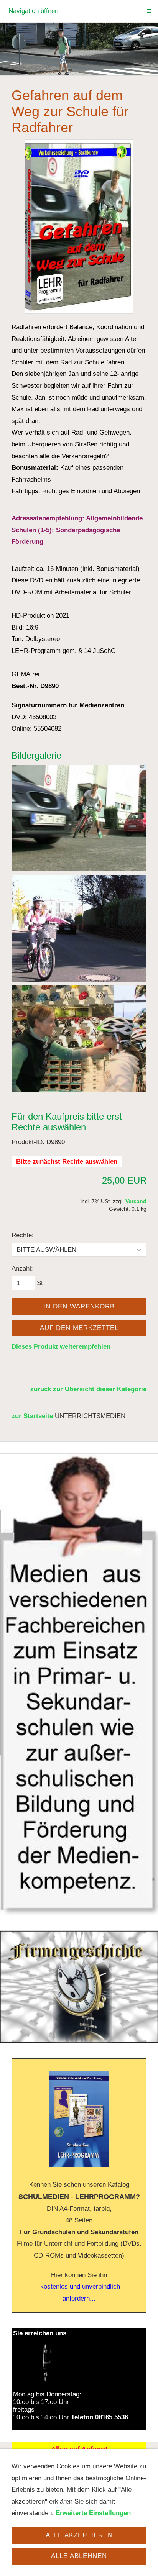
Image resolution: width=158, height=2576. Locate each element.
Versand (136, 1201)
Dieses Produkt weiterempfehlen (61, 1347)
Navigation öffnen (33, 11)
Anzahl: (22, 1268)
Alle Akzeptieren (79, 2535)
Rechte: (23, 1235)
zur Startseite (32, 1416)
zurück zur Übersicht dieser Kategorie (88, 1389)
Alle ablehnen (79, 2556)
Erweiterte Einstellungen (93, 2513)
